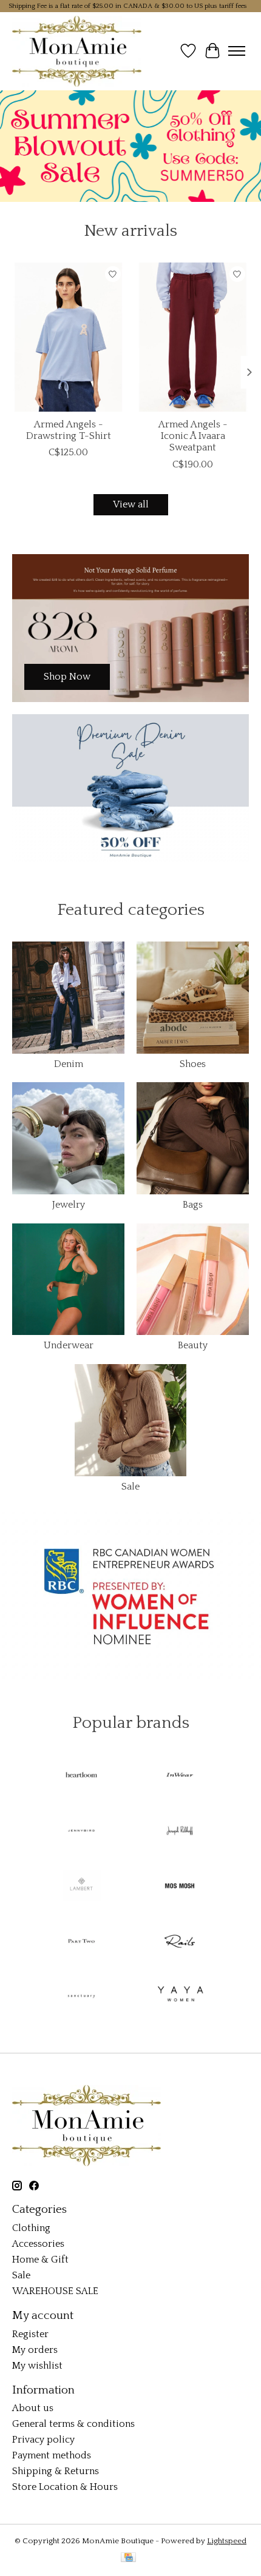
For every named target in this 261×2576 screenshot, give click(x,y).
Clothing (31, 2228)
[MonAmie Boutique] (77, 51)
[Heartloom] (81, 1777)
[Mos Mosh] (180, 1887)
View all (131, 504)
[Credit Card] (128, 2558)
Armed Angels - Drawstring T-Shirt (69, 430)
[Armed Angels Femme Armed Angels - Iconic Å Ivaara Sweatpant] (193, 337)
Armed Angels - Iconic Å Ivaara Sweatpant (193, 436)
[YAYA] (180, 1997)
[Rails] (180, 1942)
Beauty (193, 1345)
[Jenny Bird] (81, 1832)
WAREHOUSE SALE (55, 2291)
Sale (130, 1487)
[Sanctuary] (81, 1997)
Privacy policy (43, 2440)
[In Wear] (180, 1777)
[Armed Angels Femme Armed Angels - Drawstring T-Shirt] (68, 337)
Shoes (193, 1064)
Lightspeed (227, 2541)
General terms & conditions (73, 2424)
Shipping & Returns (56, 2471)
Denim (69, 1064)
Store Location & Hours (65, 2487)
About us (33, 2408)
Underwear (69, 1345)
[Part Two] (81, 1942)
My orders (35, 2350)
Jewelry (69, 1205)
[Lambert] (81, 1887)
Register (30, 2334)
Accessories (38, 2244)
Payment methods (52, 2455)
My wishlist (37, 2366)
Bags (193, 1205)
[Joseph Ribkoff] (180, 1832)
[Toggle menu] (237, 51)
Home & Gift (40, 2260)
